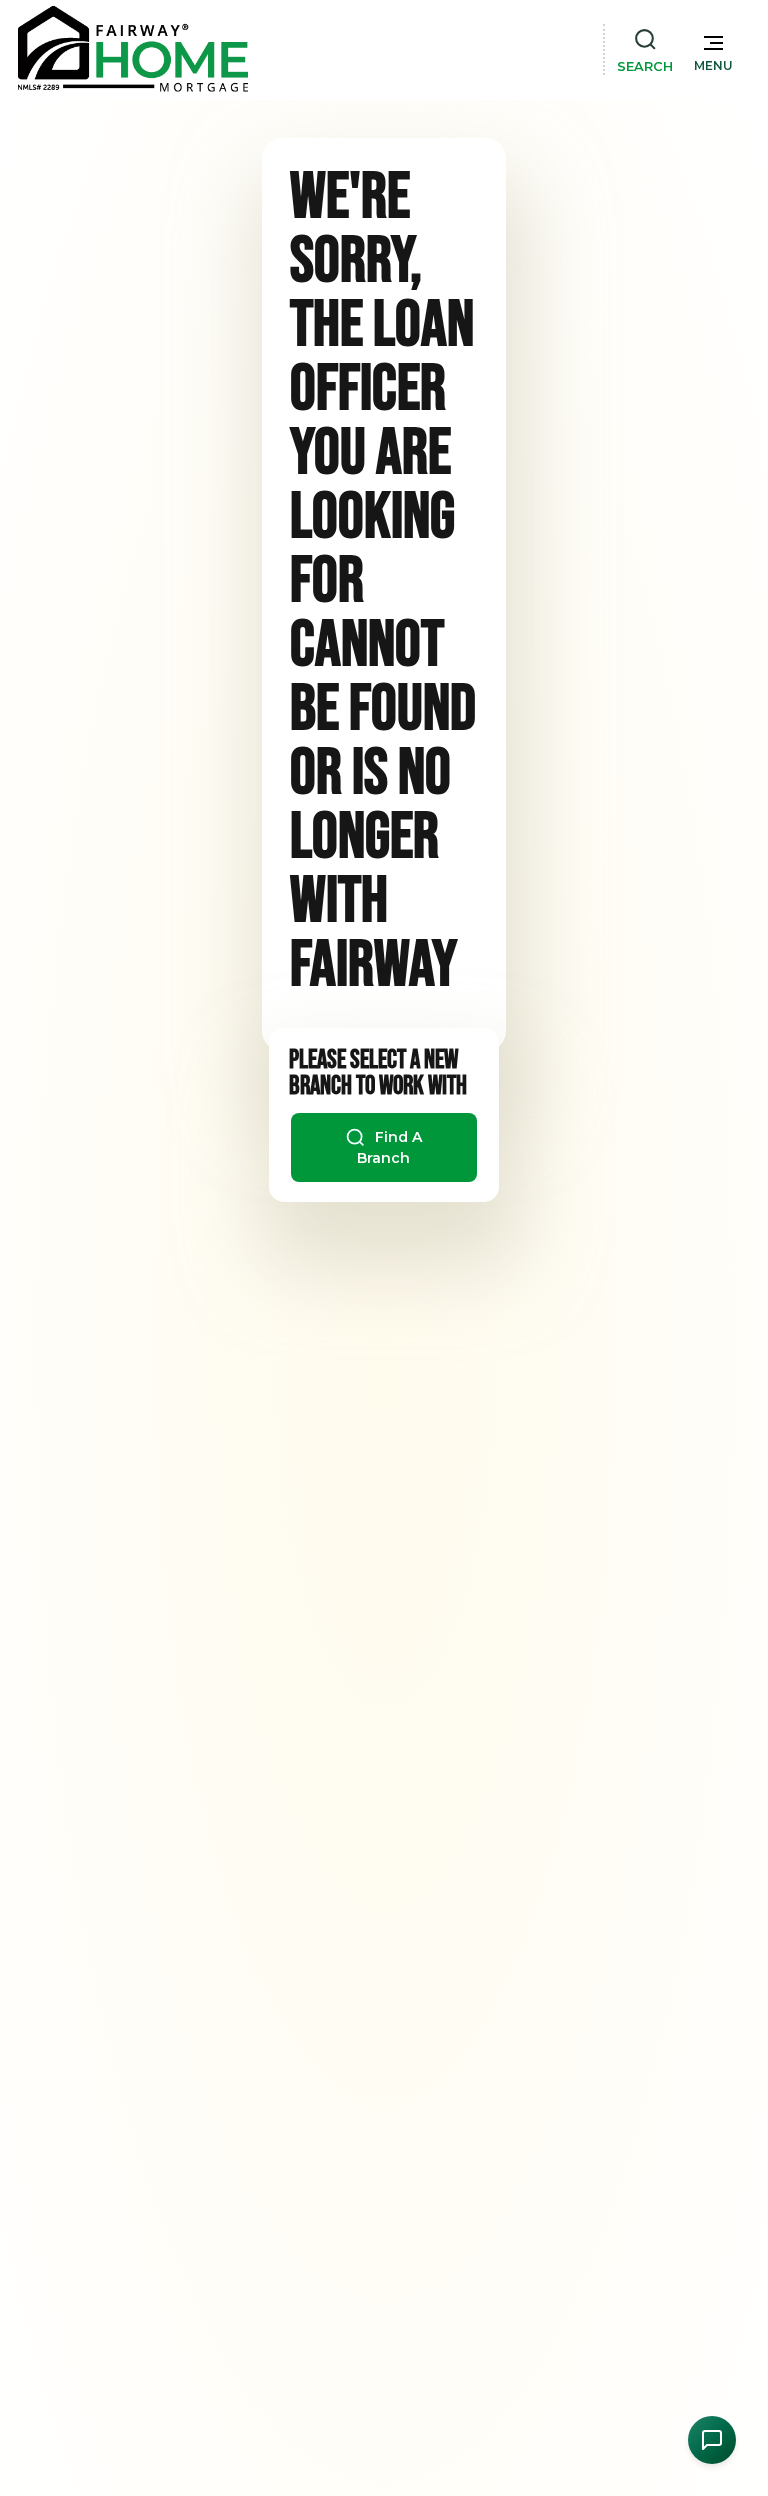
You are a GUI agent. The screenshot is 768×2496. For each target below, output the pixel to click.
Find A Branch (389, 1147)
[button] (713, 49)
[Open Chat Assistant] (712, 2440)
